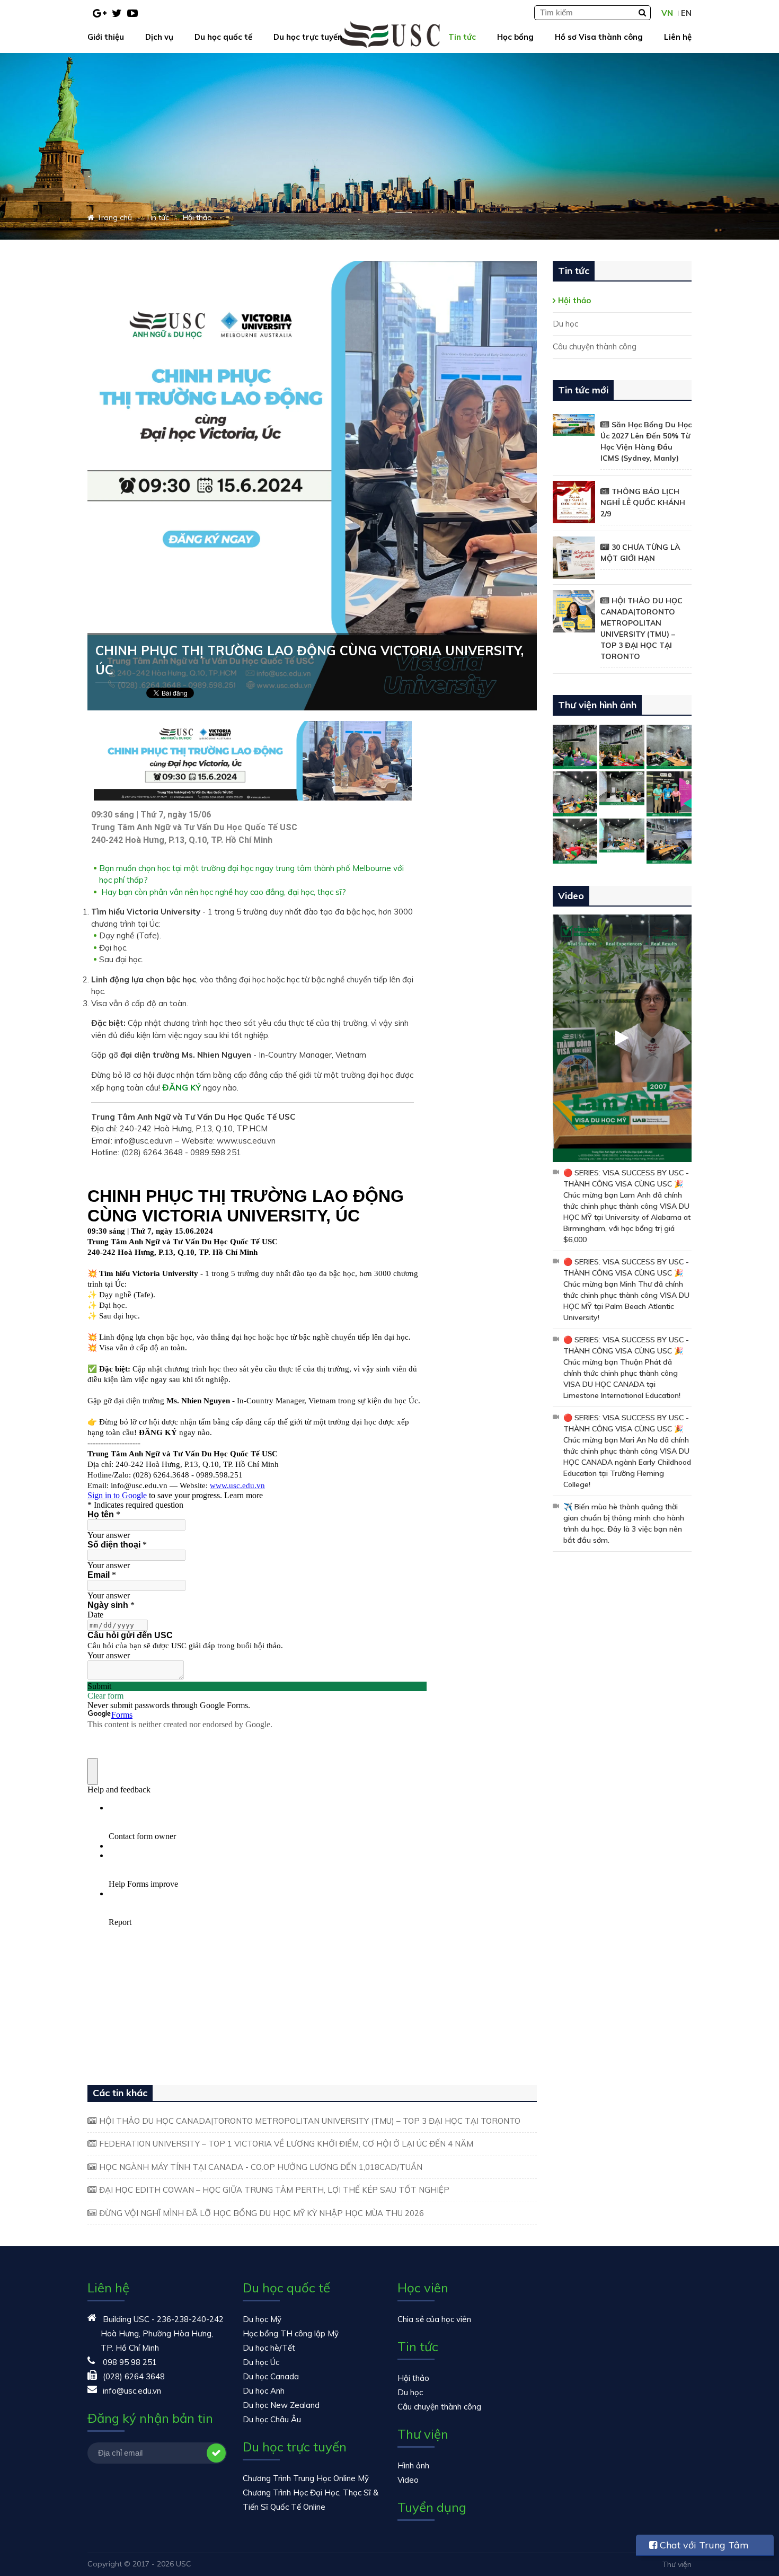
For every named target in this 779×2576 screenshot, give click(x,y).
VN (667, 13)
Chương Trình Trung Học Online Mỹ (306, 2478)
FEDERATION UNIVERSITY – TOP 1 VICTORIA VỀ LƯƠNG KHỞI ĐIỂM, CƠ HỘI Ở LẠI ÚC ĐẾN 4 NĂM (286, 2144)
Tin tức (462, 37)
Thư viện (677, 2564)
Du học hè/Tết (269, 2348)
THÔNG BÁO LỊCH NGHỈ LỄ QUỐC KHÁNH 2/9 (643, 503)
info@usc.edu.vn (132, 2391)
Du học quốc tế (223, 37)
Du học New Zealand (281, 2405)
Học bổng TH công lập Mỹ (291, 2333)
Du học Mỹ (262, 2319)
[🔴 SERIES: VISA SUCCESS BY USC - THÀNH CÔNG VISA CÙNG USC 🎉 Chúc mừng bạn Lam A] (622, 1038)
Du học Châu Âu (272, 2419)
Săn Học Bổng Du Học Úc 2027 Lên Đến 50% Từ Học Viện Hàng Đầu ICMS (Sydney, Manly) (646, 441)
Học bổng (515, 37)
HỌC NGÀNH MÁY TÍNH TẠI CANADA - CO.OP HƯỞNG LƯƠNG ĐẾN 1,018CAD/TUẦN (261, 2167)
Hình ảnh (413, 2465)
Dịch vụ (159, 37)
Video (408, 2480)
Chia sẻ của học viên (434, 2319)
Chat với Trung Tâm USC (699, 2547)
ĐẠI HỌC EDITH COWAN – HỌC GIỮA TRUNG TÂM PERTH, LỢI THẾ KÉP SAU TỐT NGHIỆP (274, 2190)
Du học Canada (271, 2376)
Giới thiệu (106, 37)
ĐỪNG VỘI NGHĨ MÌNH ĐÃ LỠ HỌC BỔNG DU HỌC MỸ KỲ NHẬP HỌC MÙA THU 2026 (262, 2213)
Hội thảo (574, 300)
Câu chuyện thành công (595, 346)
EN (686, 13)
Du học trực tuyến (308, 37)
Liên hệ (678, 37)
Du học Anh (264, 2391)
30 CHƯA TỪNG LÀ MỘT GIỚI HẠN (640, 553)
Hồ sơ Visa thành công (599, 37)
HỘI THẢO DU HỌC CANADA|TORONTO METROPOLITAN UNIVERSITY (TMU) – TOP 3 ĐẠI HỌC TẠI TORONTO (310, 2121)
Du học (565, 324)
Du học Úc (261, 2362)
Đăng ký (216, 2453)
